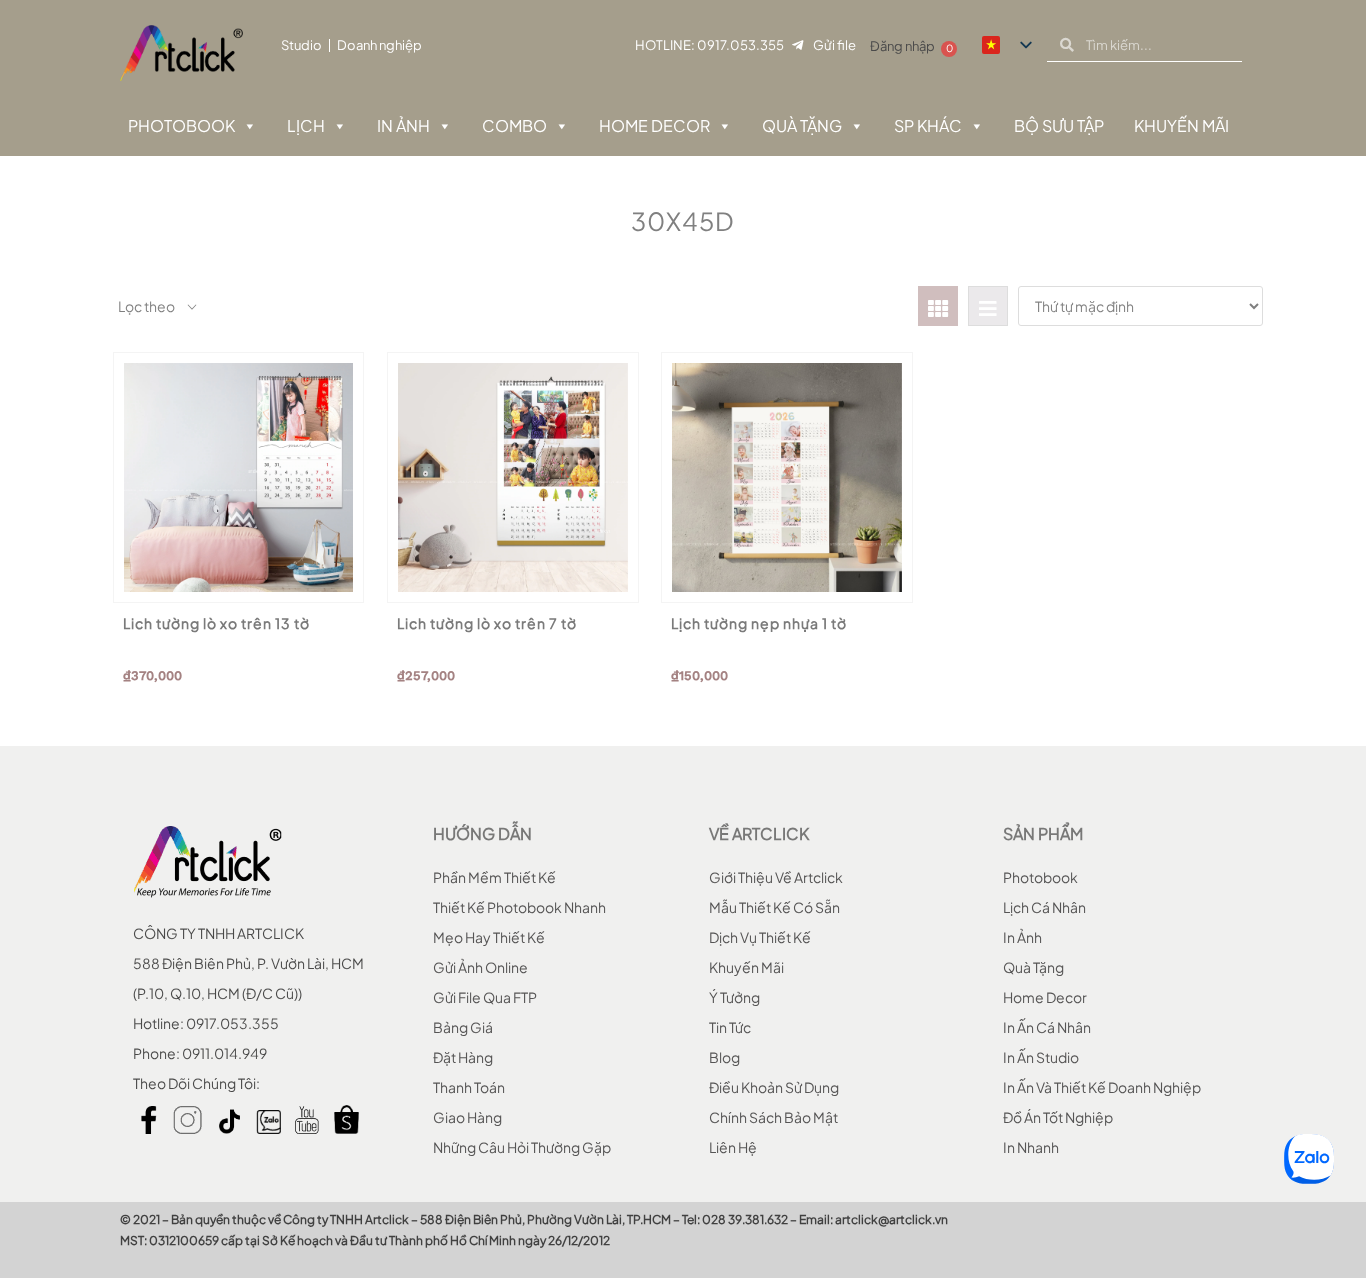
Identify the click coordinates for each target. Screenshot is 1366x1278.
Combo (514, 125)
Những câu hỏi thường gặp (522, 1147)
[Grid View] (938, 306)
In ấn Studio (1041, 1057)
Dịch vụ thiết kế (760, 937)
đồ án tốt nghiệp (1058, 1117)
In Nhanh (1031, 1147)
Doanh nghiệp (379, 45)
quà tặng (1033, 967)
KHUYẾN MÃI (1181, 125)
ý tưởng (734, 997)
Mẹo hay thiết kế (489, 937)
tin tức (730, 1027)
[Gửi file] (797, 45)
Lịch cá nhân (1044, 907)
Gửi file (834, 45)
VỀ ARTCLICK (759, 833)
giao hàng (467, 1117)
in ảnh (1022, 937)
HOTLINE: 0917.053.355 (709, 45)
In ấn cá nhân (1047, 1027)
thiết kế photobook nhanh (519, 907)
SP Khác (928, 125)
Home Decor (654, 125)
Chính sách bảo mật (773, 1117)
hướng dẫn (482, 833)
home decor (1045, 997)
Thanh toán (469, 1087)
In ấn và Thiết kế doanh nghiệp (1102, 1087)
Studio (301, 45)
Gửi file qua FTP (485, 997)
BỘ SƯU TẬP (1059, 125)
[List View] (988, 306)
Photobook (181, 125)
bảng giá (463, 1027)
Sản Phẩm (1043, 833)
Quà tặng (802, 125)
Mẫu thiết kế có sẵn (774, 907)
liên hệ (733, 1147)
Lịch (306, 125)
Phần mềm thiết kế (494, 877)
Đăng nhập (902, 46)
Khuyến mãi (746, 967)
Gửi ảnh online (480, 967)
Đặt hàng (463, 1057)
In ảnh (403, 125)
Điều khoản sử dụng (774, 1087)
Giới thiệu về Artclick (776, 877)
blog (724, 1057)
